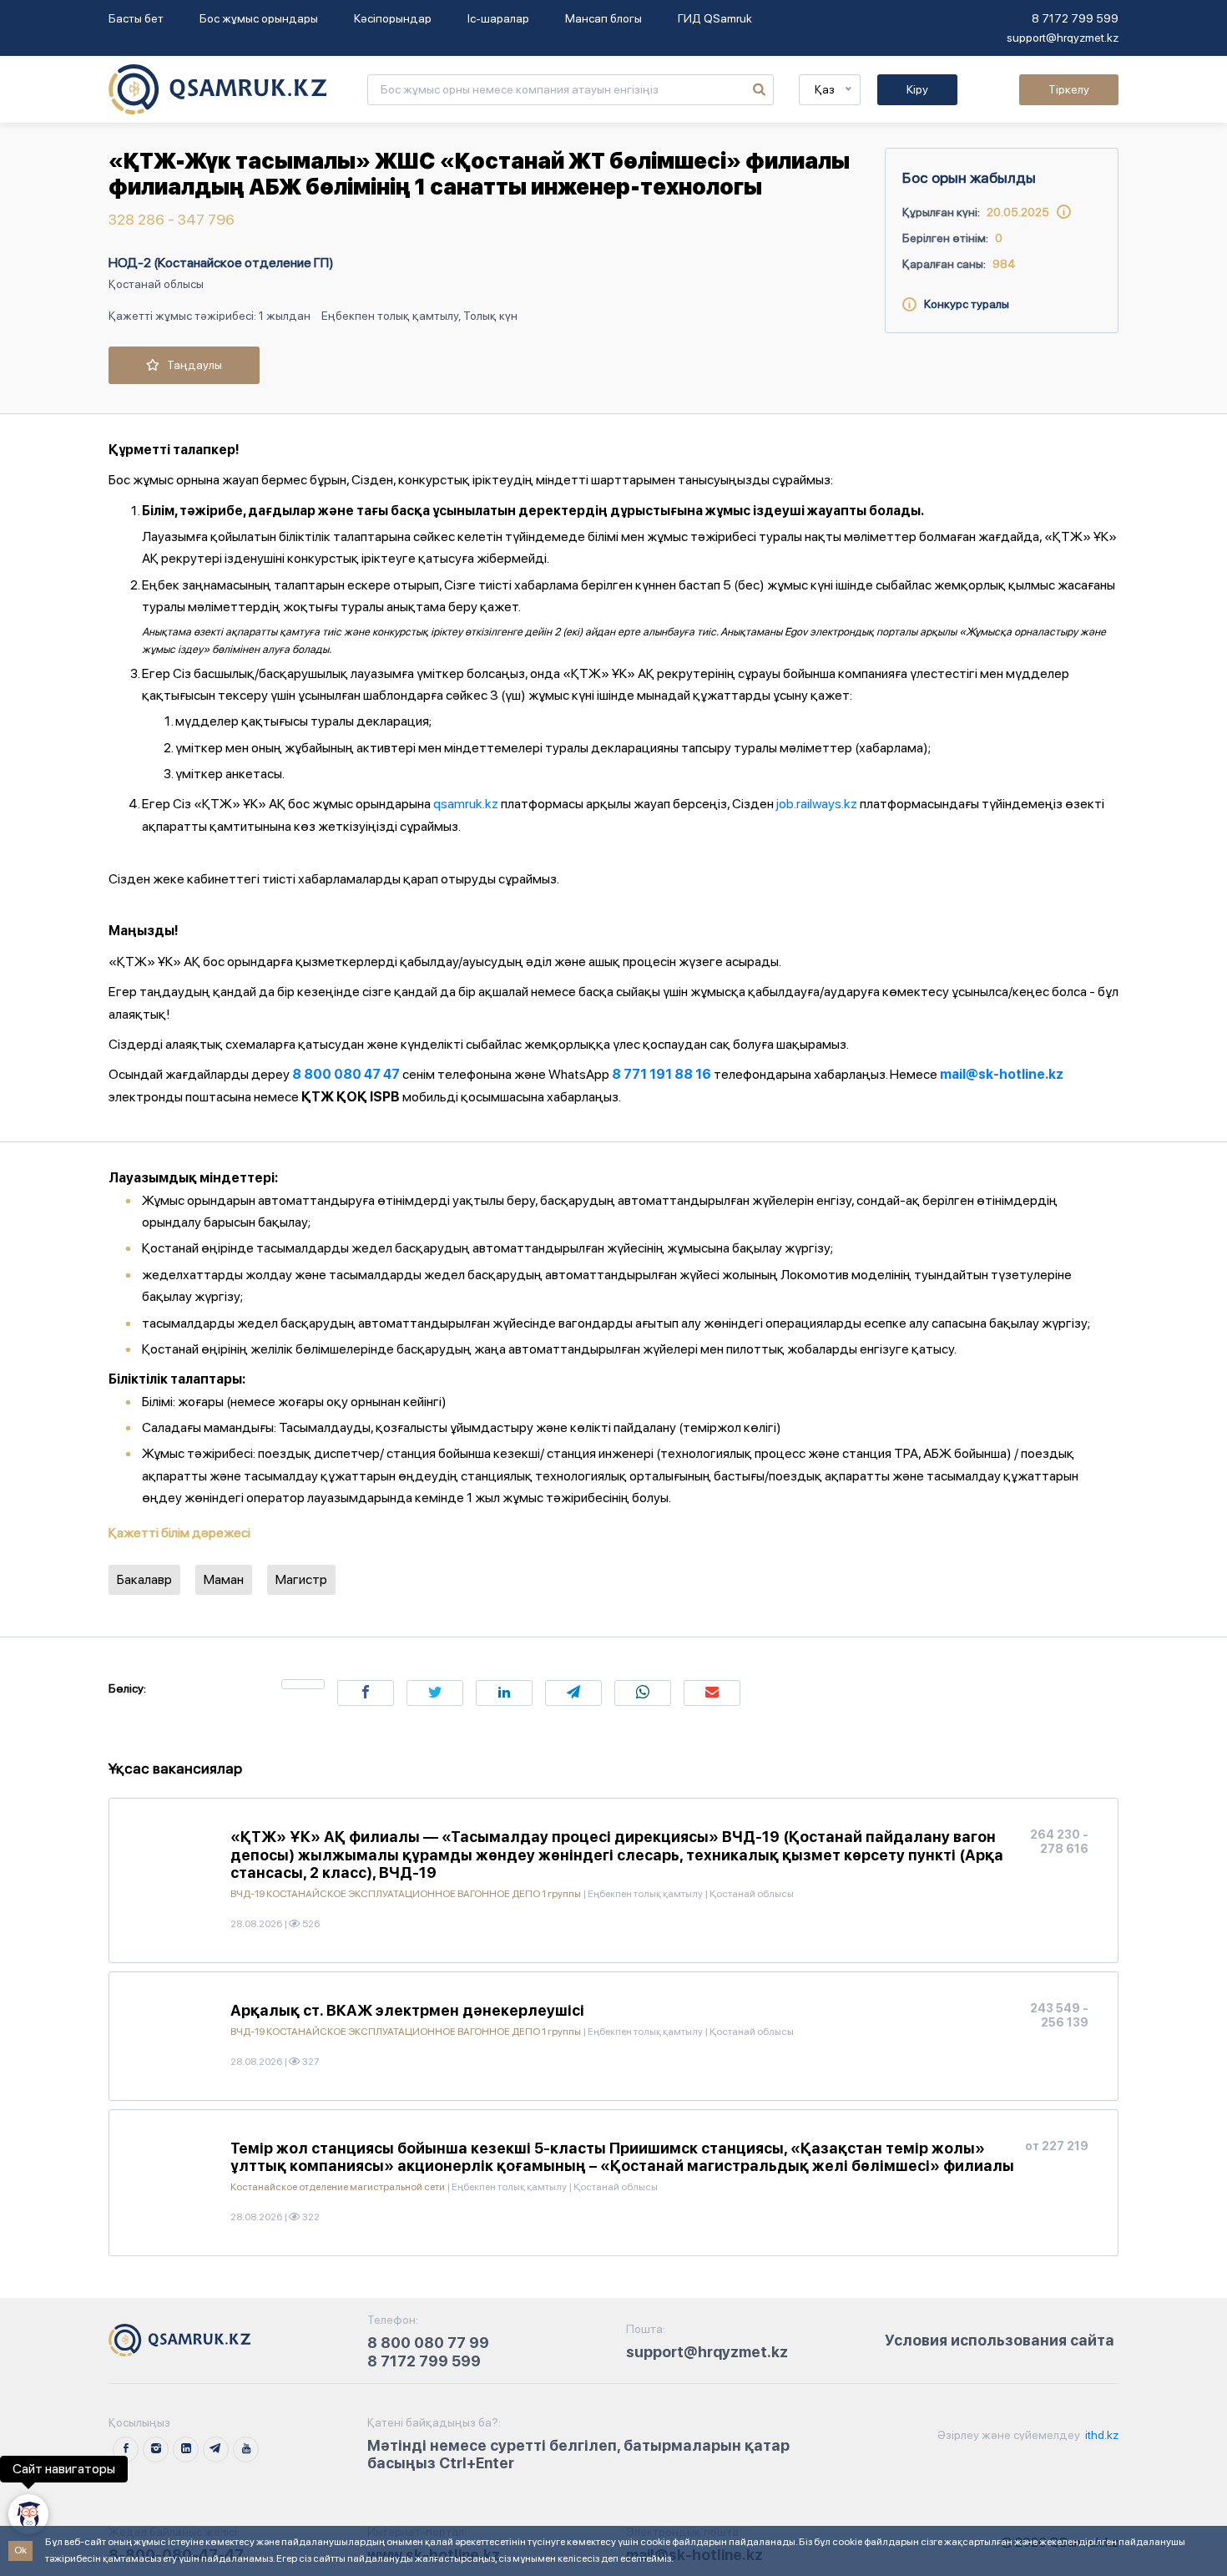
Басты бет (136, 18)
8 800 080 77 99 (428, 2343)
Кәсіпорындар (393, 18)
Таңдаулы (191, 365)
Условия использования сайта (1000, 2340)
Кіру (917, 89)
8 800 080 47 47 (346, 1074)
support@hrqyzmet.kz (1063, 38)
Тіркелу (1069, 89)
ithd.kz (1101, 2435)
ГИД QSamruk (715, 18)
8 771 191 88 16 (661, 1074)
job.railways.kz (817, 804)
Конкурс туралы (963, 304)
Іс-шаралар (498, 18)
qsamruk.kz (466, 804)
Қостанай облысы (156, 284)
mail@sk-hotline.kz (1002, 1074)
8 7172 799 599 (1075, 18)
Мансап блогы (603, 18)
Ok (20, 2550)
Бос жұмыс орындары (259, 18)
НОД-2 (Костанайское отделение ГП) (221, 263)
